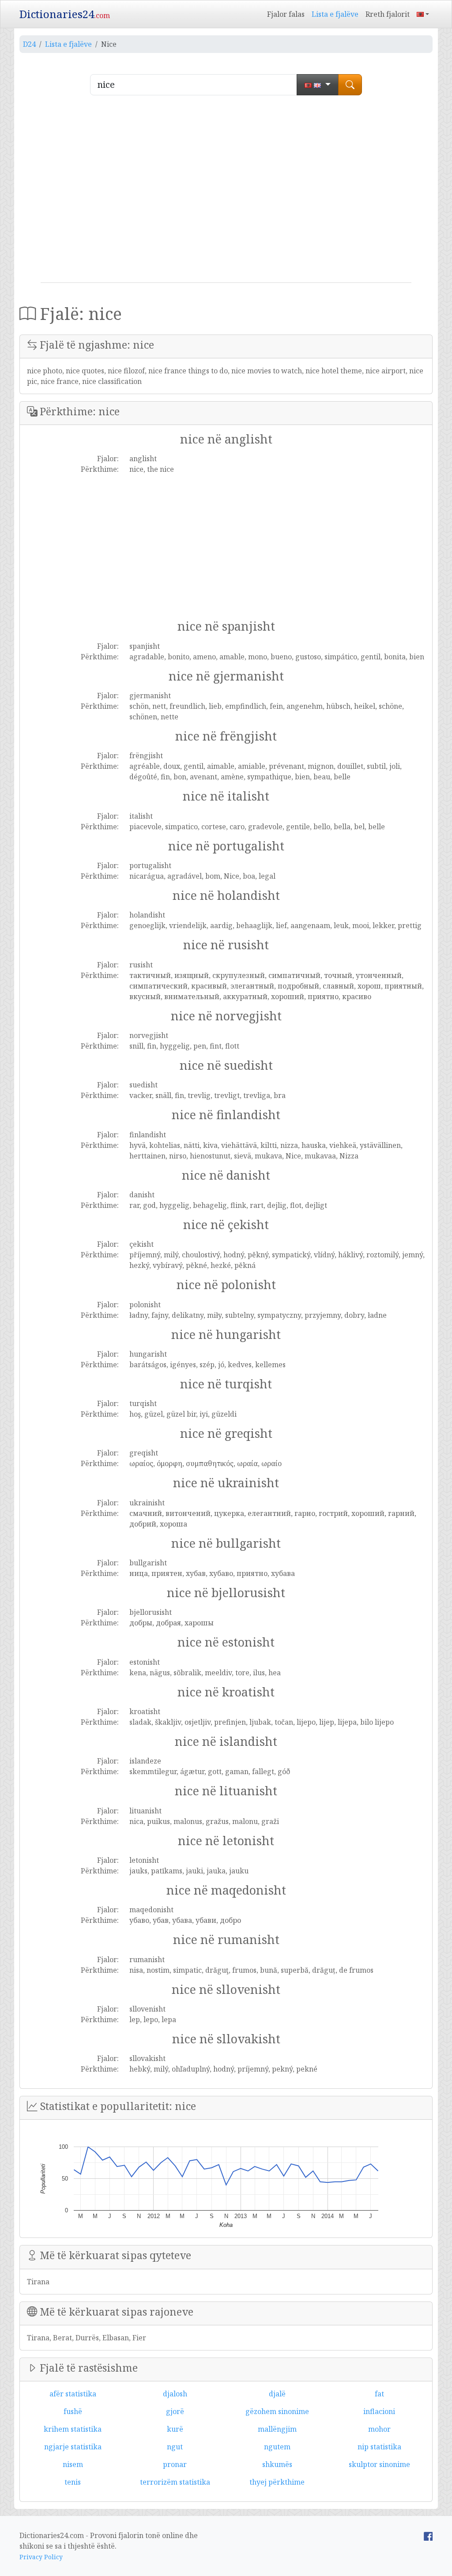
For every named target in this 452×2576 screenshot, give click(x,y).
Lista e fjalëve (335, 14)
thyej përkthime (277, 2482)
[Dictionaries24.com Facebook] (428, 2535)
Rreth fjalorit (388, 14)
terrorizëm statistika (175, 2482)
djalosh (175, 2394)
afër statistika (73, 2394)
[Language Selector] (423, 14)
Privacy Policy (41, 2557)
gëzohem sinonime (277, 2411)
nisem (73, 2464)
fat (379, 2394)
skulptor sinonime (379, 2464)
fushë (73, 2411)
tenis (73, 2482)
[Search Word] (350, 85)
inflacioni (379, 2411)
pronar (175, 2464)
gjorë (175, 2411)
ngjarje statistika (73, 2447)
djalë (277, 2394)
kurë (175, 2429)
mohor (379, 2429)
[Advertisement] (226, 192)
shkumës (277, 2464)
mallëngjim (277, 2429)
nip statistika (379, 2447)
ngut (175, 2447)
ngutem (277, 2447)
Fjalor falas (286, 14)
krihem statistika (73, 2429)
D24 (29, 44)
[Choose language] (318, 85)
